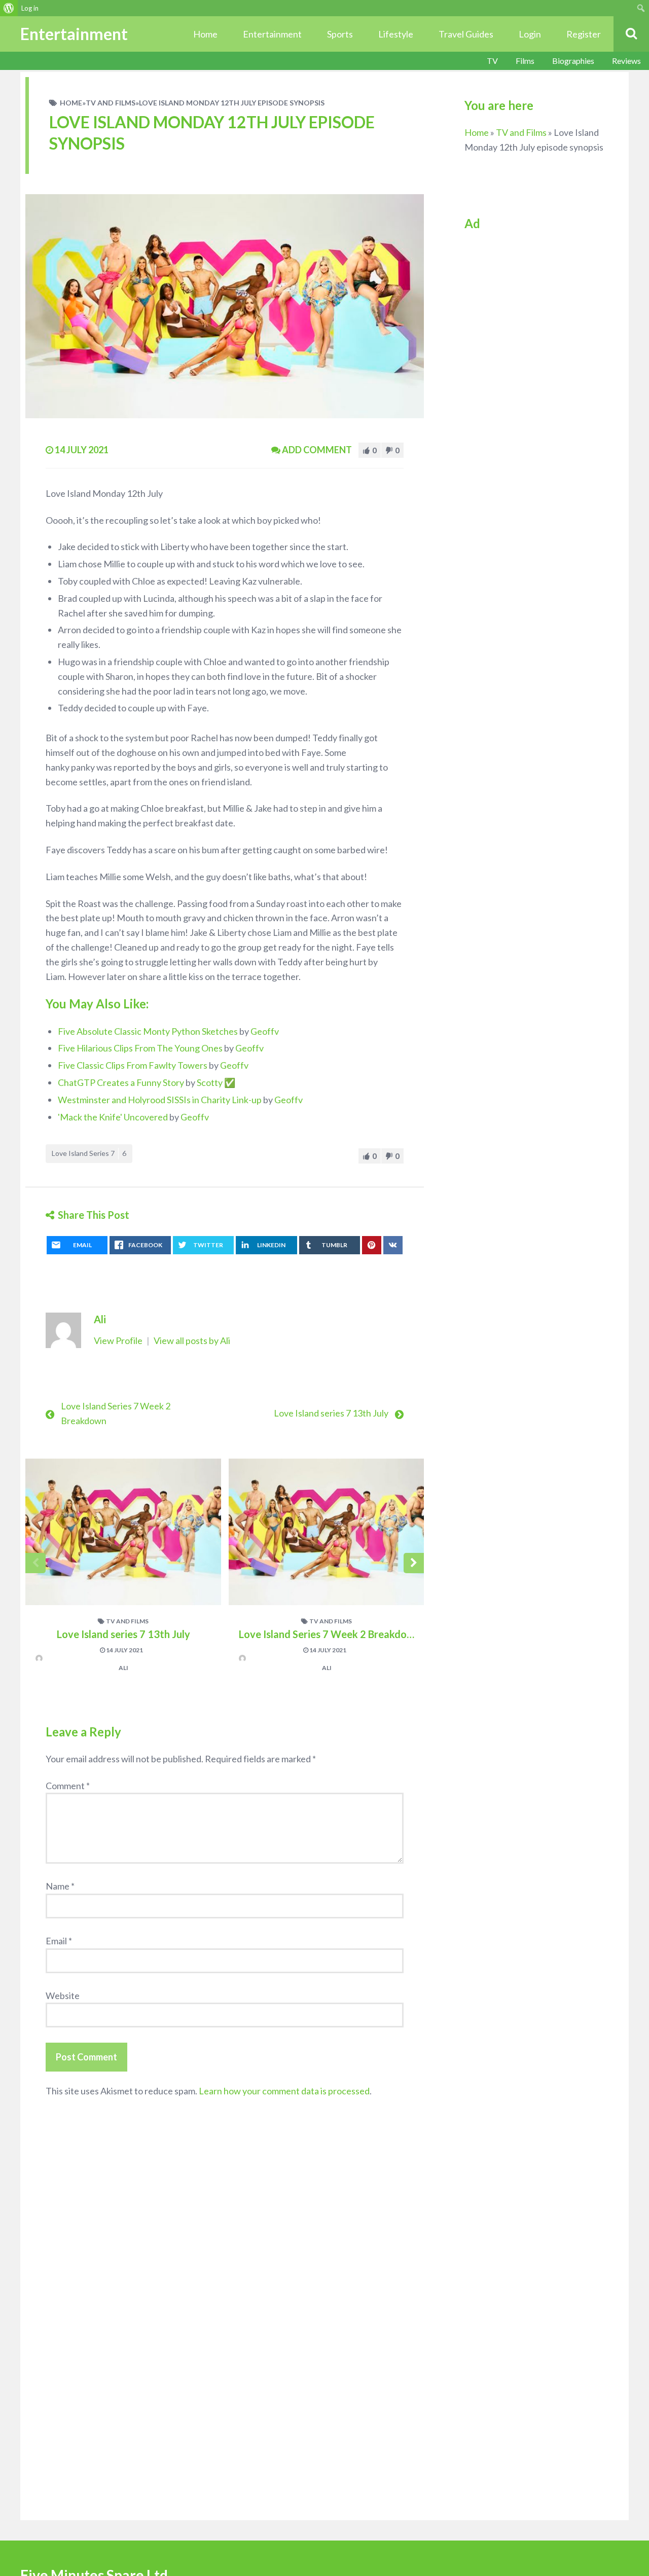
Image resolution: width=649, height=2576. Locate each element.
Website (63, 1996)
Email (59, 1941)
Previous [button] (35, 1563)
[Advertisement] (534, 395)
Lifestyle (396, 34)
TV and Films (111, 103)
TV (492, 61)
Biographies (573, 61)
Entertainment (272, 34)
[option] (123, 1571)
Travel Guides (466, 34)
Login (530, 34)
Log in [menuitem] (30, 8)
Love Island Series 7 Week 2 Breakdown (330, 1634)
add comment (317, 450)
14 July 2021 (124, 1650)
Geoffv (265, 1031)
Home (205, 34)
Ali (100, 1319)
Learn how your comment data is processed (284, 2091)
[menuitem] (9, 8)
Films (525, 61)
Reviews (626, 61)
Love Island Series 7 (89, 1153)
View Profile (119, 1340)
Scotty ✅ (216, 1082)
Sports (340, 34)
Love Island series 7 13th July (331, 1413)
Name (60, 1886)
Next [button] (414, 1563)
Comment (68, 1786)
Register (584, 34)
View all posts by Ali (192, 1340)
